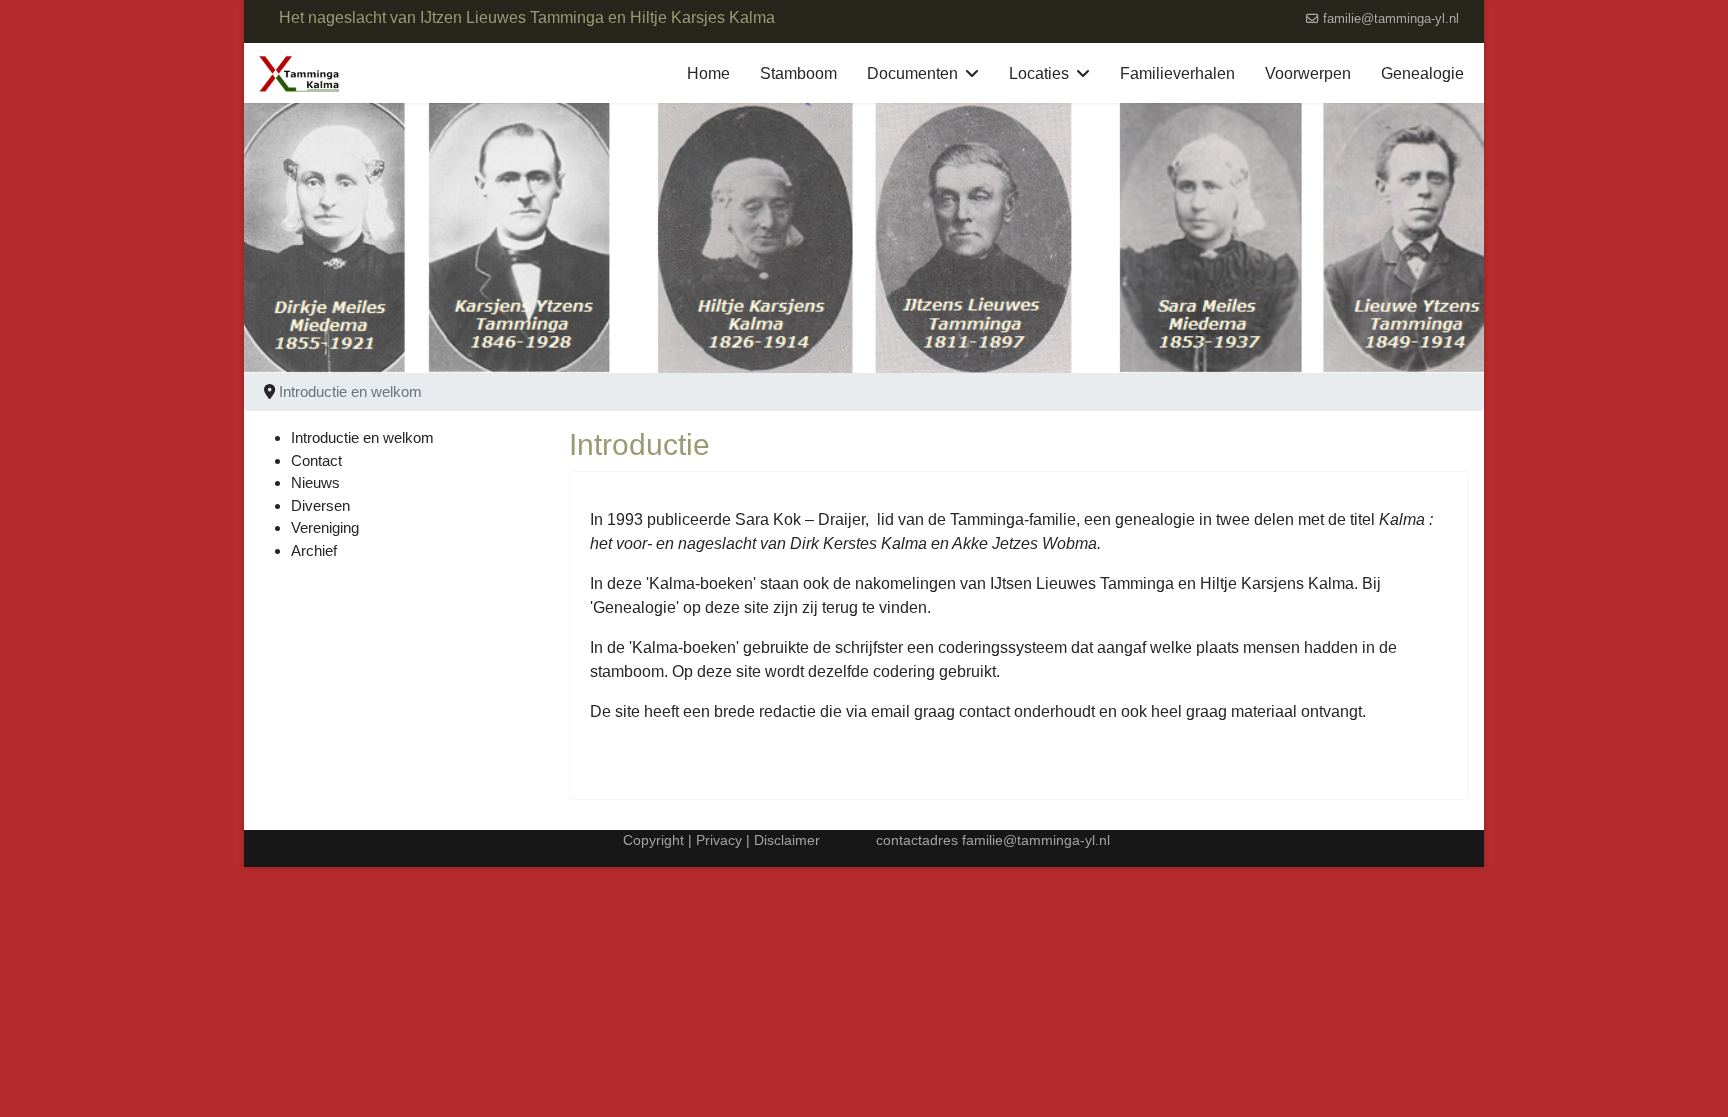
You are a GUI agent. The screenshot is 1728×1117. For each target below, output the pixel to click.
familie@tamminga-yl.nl (1391, 19)
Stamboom (798, 73)
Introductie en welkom (362, 437)
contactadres (919, 840)
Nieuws (315, 482)
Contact (316, 460)
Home (708, 73)
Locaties (1039, 73)
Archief (314, 550)
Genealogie (1422, 73)
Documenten (912, 73)
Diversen (320, 505)
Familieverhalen (1177, 73)
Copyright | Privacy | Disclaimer (719, 840)
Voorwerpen (1308, 73)
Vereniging (325, 527)
